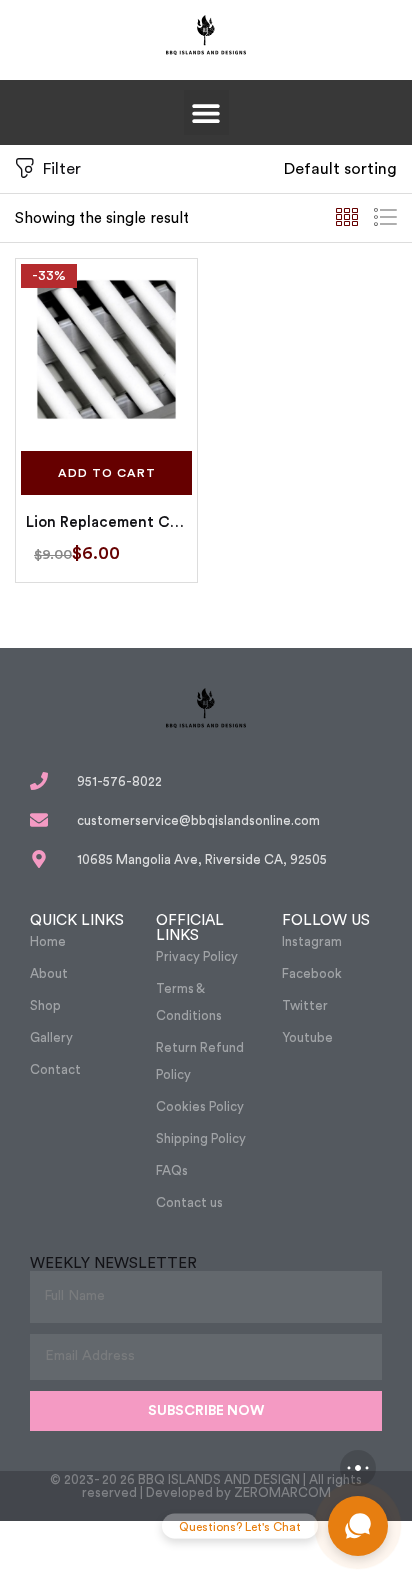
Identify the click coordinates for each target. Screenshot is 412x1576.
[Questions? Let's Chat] (358, 1526)
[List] (385, 218)
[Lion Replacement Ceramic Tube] (106, 349)
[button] (206, 112)
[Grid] (347, 218)
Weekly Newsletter (113, 1263)
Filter (62, 169)
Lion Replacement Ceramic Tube (106, 522)
